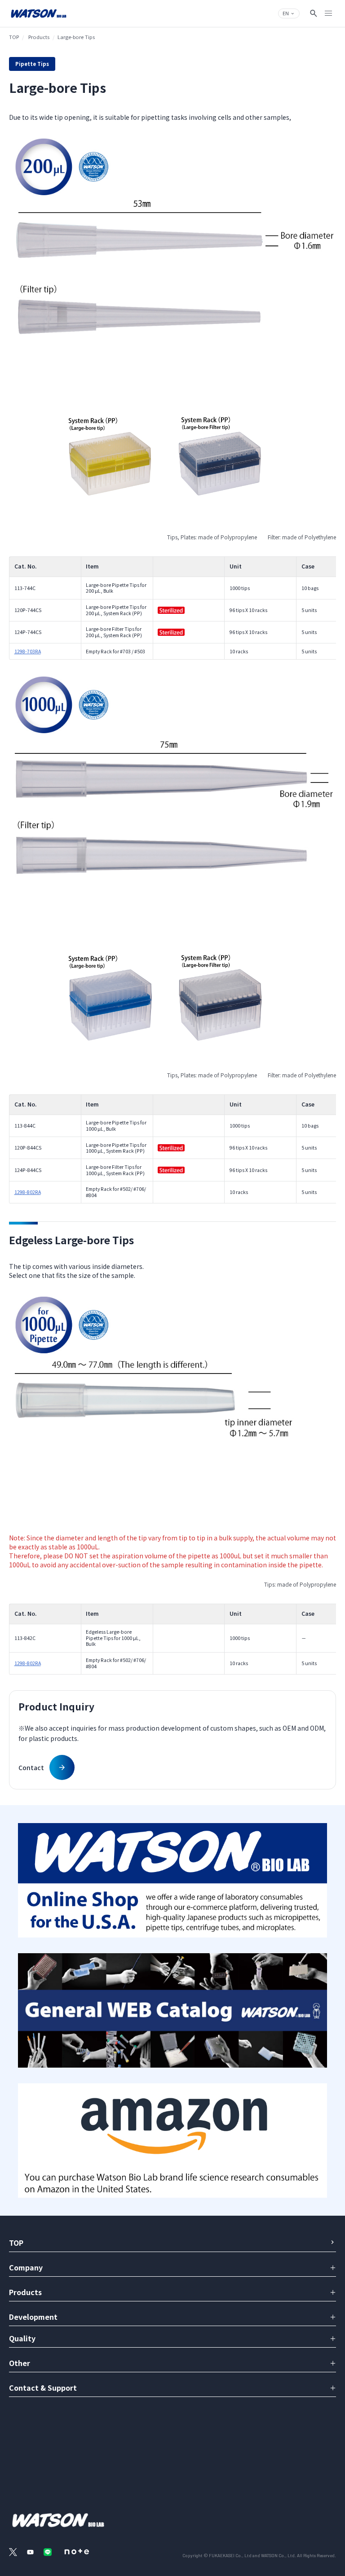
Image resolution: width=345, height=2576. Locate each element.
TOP (14, 37)
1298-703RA (28, 651)
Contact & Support (43, 2388)
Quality (22, 2338)
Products (39, 37)
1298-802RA (28, 1192)
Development (33, 2317)
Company (26, 2267)
